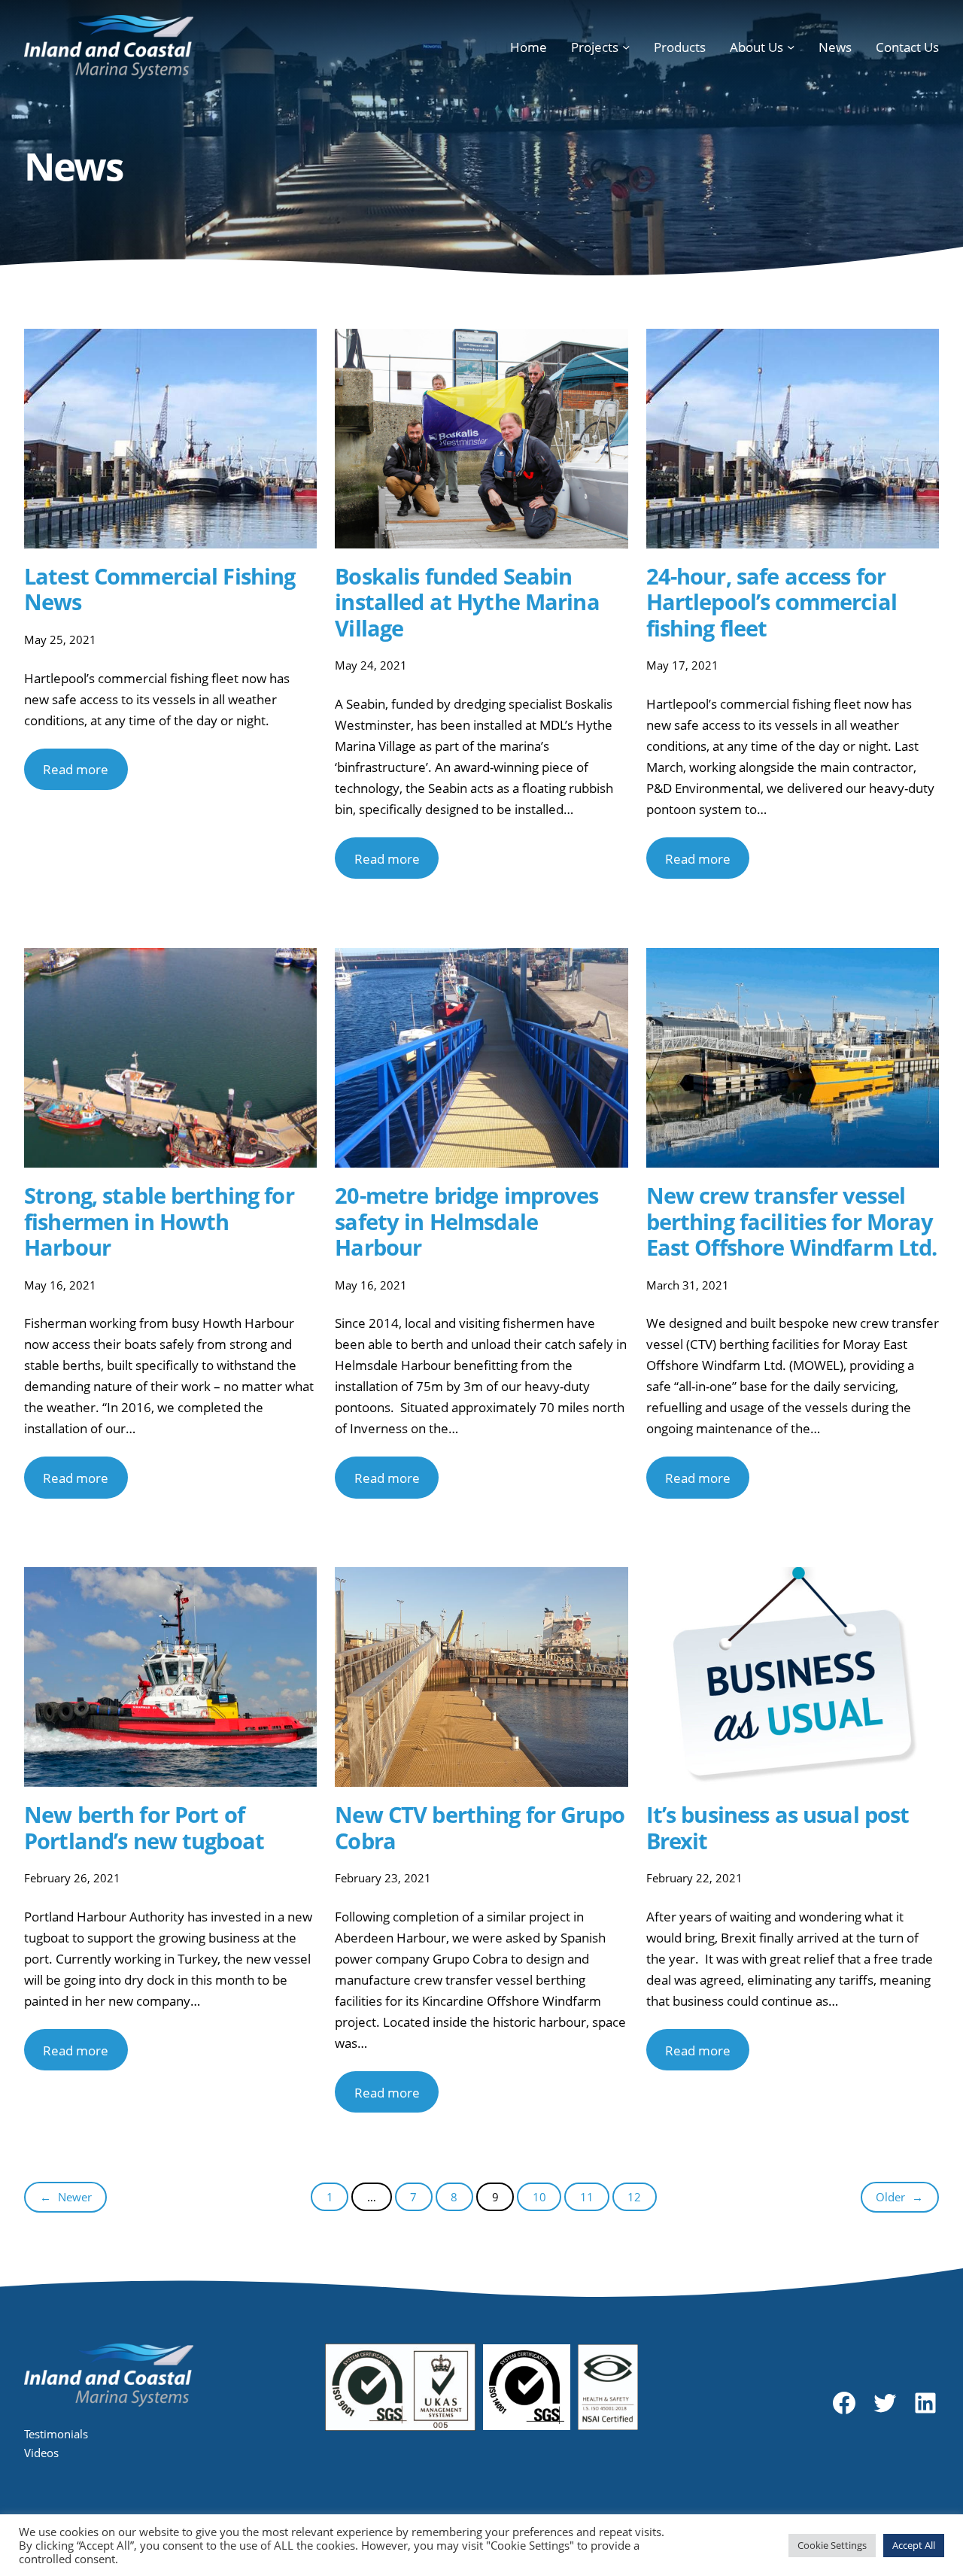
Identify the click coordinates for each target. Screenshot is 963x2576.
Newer (66, 2197)
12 (634, 2197)
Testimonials (56, 2434)
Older (899, 2197)
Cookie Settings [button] (832, 2545)
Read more (76, 769)
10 (539, 2197)
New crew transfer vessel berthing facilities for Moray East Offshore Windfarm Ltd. (792, 1222)
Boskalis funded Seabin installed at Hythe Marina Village (467, 603)
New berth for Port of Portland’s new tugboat (144, 1828)
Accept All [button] (914, 2545)
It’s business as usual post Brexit (778, 1828)
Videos (41, 2453)
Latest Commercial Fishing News (159, 589)
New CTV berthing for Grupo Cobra (480, 1828)
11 (587, 2197)
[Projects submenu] (626, 47)
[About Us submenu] (791, 47)
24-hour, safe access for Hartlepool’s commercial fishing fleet (772, 603)
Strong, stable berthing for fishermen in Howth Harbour (159, 1222)
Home (529, 47)
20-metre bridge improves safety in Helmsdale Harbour (466, 1222)
